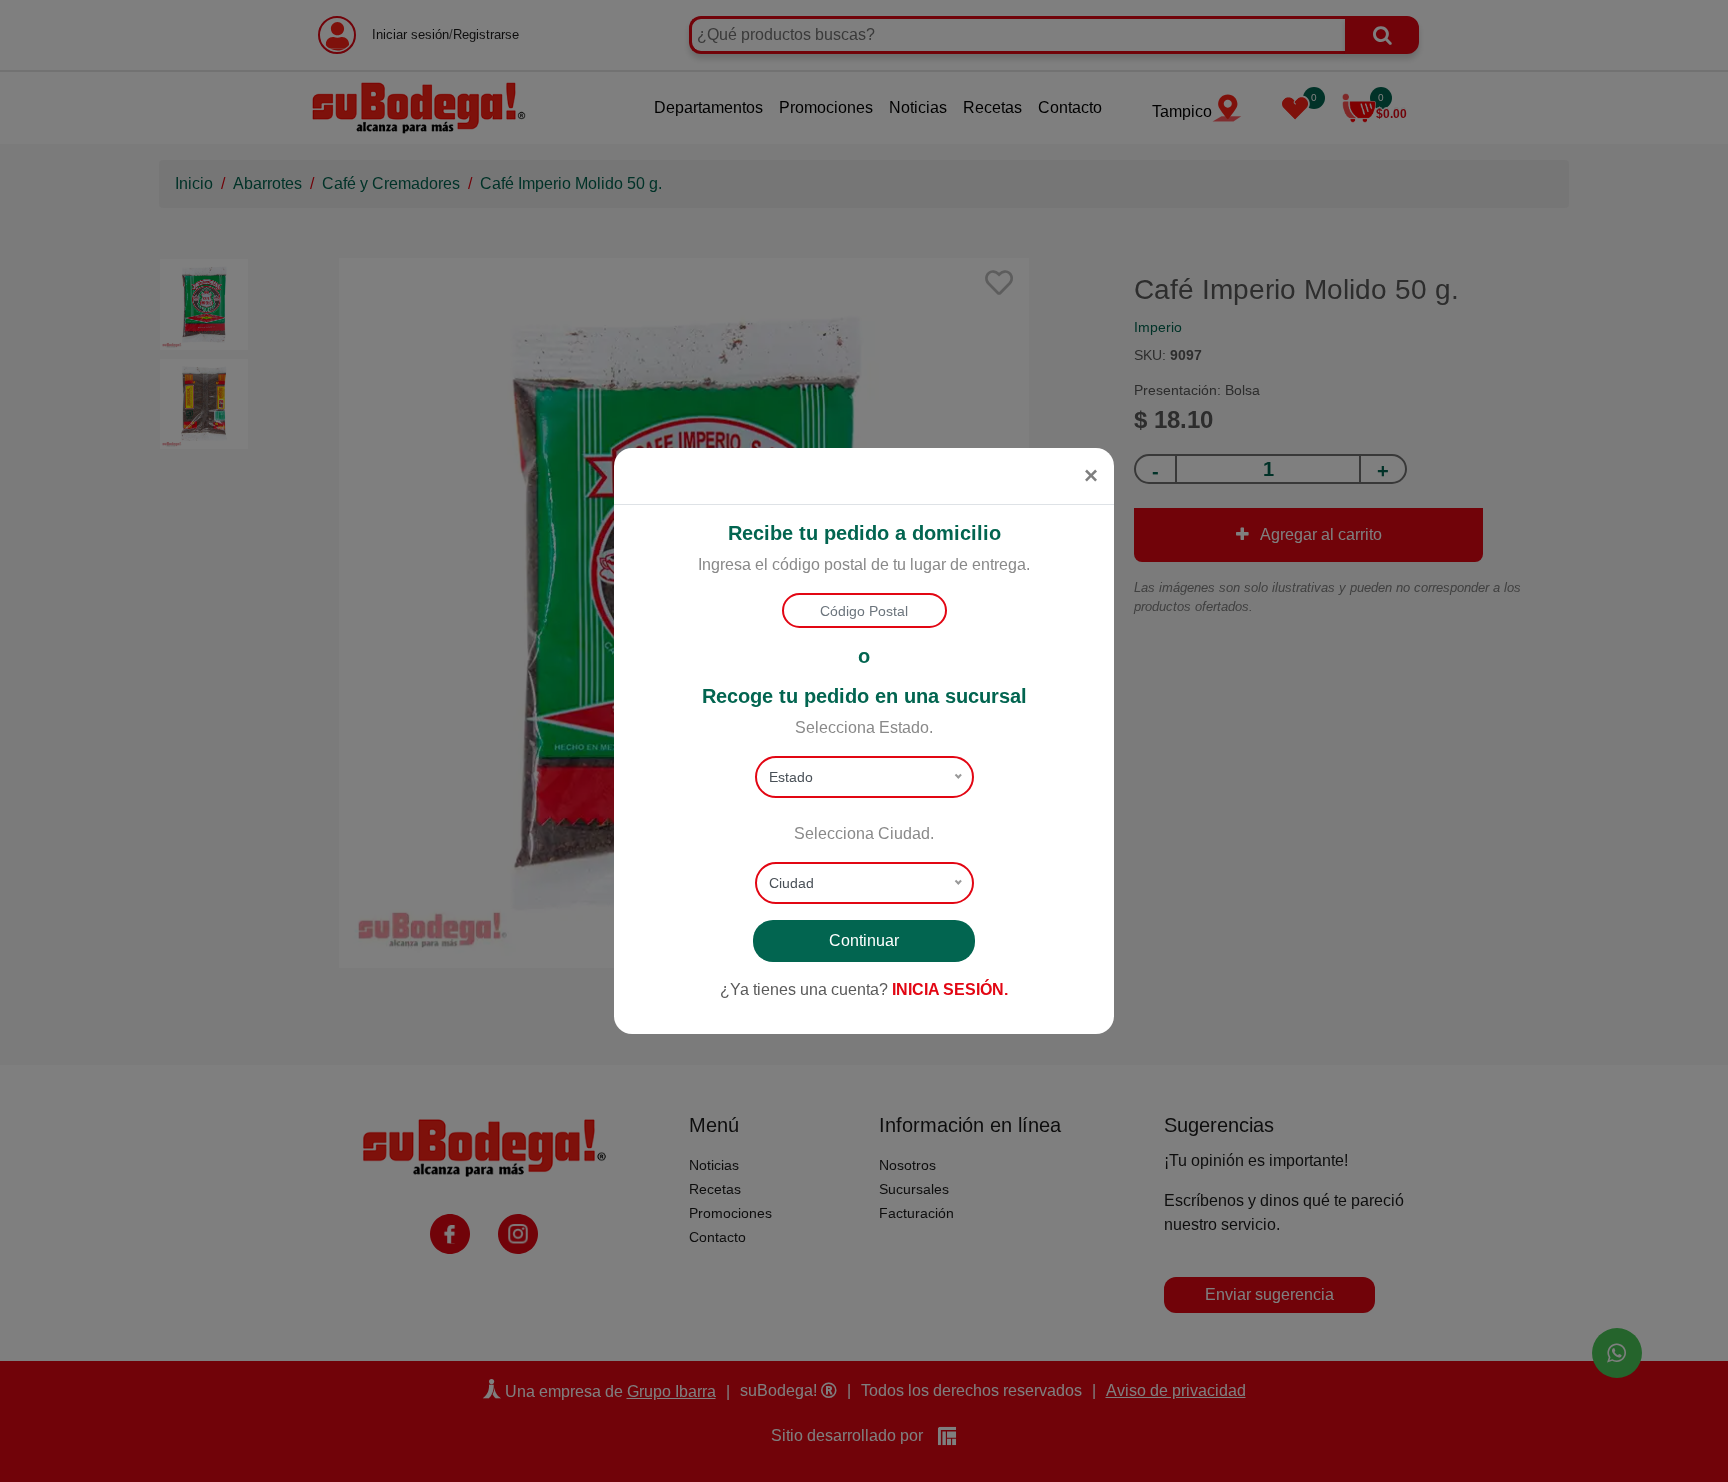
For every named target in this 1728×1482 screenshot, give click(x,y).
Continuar (864, 940)
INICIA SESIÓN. (950, 989)
